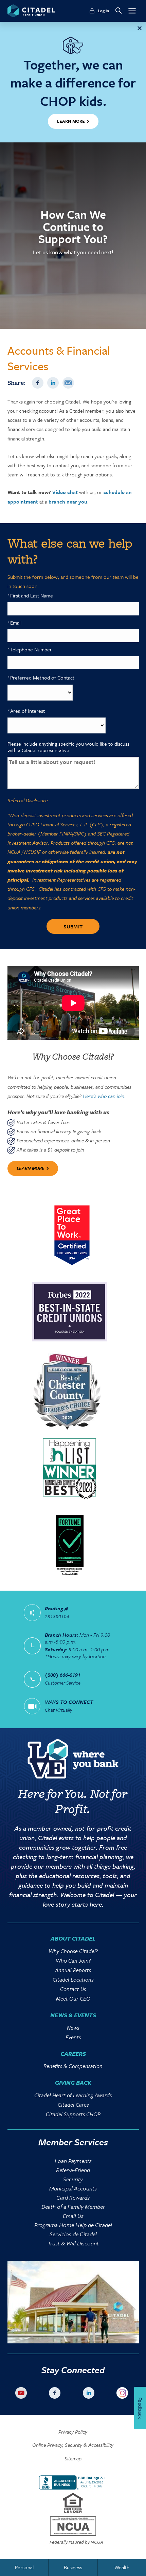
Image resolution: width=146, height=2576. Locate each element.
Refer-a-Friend (73, 2170)
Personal (24, 2567)
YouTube (22, 2394)
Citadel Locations (73, 1980)
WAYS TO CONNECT (69, 1702)
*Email (14, 623)
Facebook (38, 383)
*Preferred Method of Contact (41, 678)
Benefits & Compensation (73, 2066)
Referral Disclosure (28, 800)
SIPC (79, 833)
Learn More (31, 1168)
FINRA (66, 833)
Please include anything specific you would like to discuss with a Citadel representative (68, 747)
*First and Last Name (30, 596)
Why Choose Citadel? (73, 1951)
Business (73, 2567)
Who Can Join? (73, 1961)
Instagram (124, 2394)
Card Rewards (73, 2197)
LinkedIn (53, 383)
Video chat (65, 492)
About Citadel (73, 1938)
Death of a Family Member (73, 2207)
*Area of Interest (26, 711)
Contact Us (73, 1989)
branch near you (68, 502)
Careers (73, 2054)
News (73, 2028)
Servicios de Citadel (73, 2234)
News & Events (73, 2015)
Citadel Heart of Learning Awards (73, 2095)
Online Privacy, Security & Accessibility (73, 2445)
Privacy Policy (73, 2432)
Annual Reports (73, 1970)
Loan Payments (73, 2161)
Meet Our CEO (73, 1999)
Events (73, 2037)
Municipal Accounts (73, 2188)
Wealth (122, 2567)
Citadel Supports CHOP (73, 2114)
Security (73, 2179)
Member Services (73, 2142)
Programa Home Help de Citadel (73, 2225)
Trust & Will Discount (73, 2243)
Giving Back (73, 2082)
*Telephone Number (30, 650)
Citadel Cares (73, 2105)
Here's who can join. (104, 1096)
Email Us (73, 2216)
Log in (104, 11)
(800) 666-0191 (63, 1675)
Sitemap (73, 2459)
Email (68, 383)
